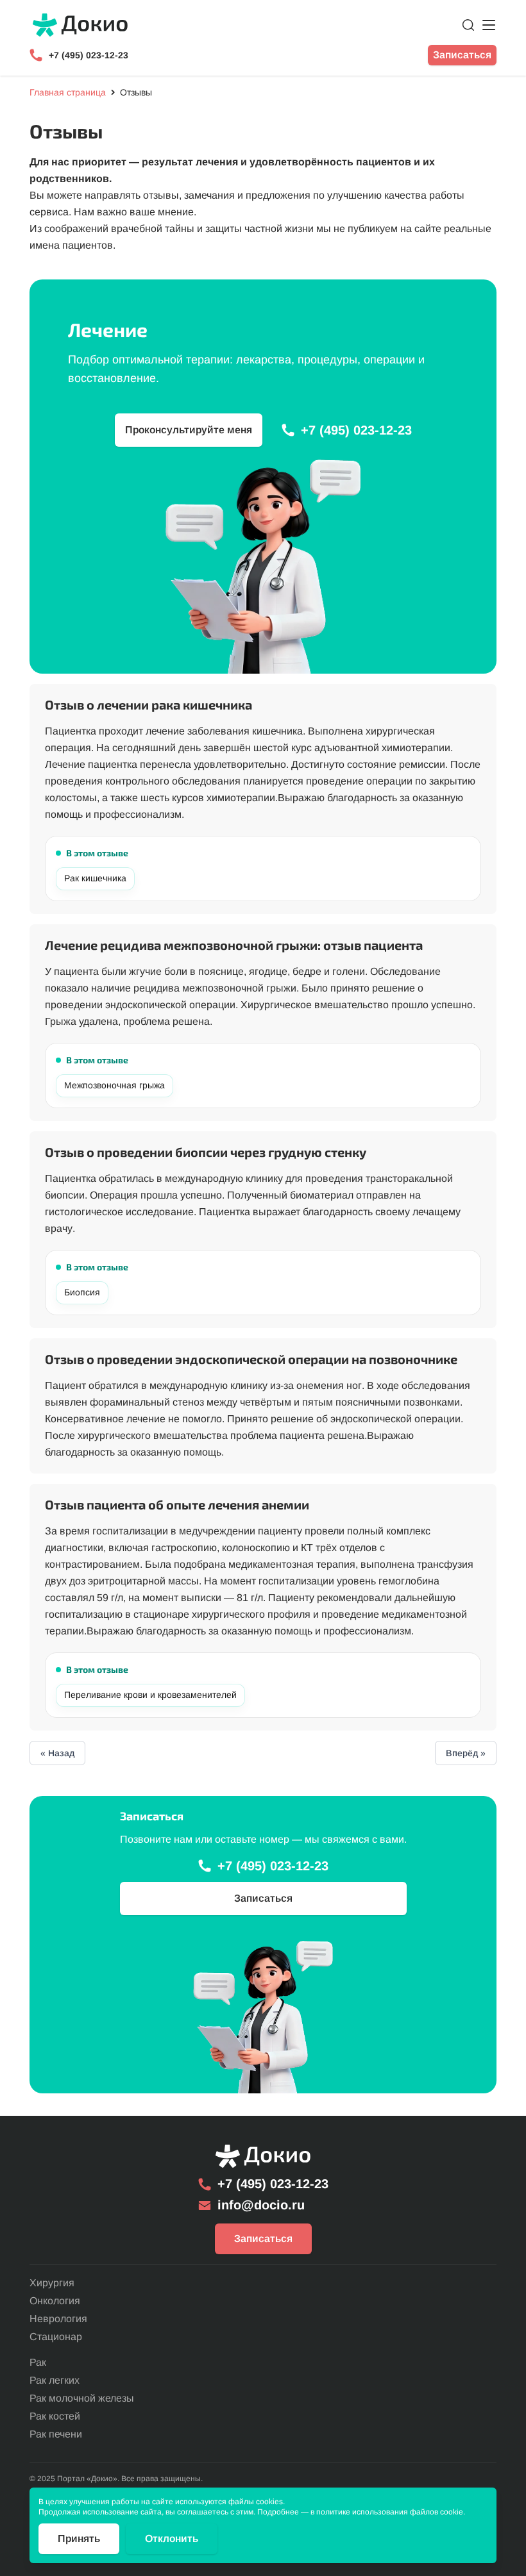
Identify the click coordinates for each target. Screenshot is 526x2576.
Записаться (462, 55)
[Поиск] (468, 25)
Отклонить (172, 2539)
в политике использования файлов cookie (387, 2512)
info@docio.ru (261, 2205)
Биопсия (82, 1292)
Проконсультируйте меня (189, 430)
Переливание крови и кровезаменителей (150, 1695)
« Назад (57, 1753)
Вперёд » (466, 1753)
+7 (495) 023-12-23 (89, 55)
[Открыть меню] (489, 25)
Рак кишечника (95, 878)
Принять (79, 2539)
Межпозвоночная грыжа (115, 1085)
